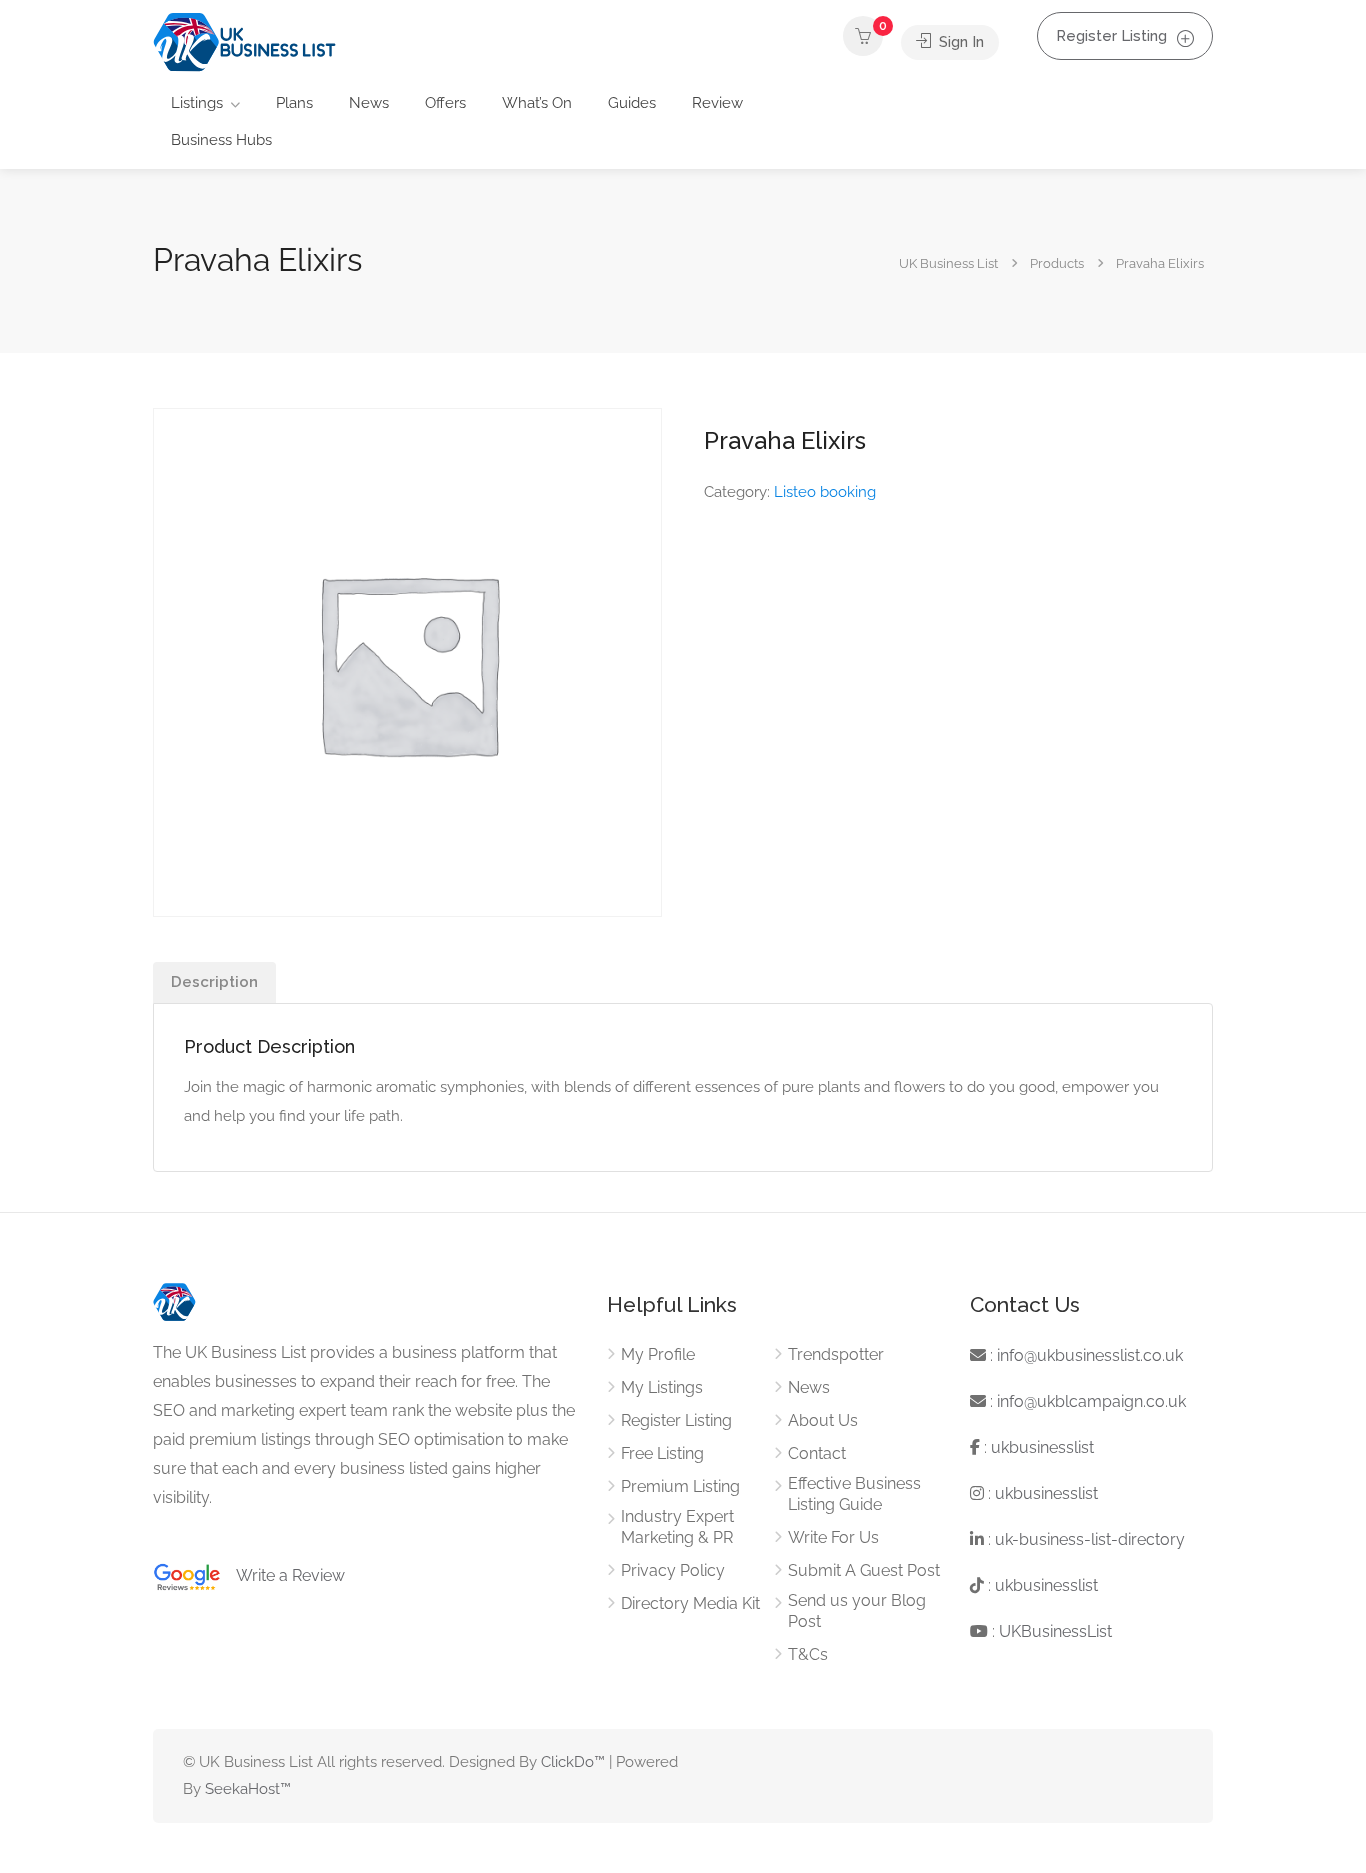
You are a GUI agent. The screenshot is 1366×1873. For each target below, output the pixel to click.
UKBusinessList (1055, 1631)
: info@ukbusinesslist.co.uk (1084, 1355)
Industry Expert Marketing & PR (677, 1527)
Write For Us (833, 1537)
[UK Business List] (244, 41)
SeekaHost (242, 1789)
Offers (445, 103)
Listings (197, 103)
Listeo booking (825, 492)
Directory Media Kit (690, 1603)
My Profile (658, 1354)
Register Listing (1111, 36)
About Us (823, 1420)
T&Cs (808, 1654)
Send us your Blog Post (857, 1611)
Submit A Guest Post (864, 1570)
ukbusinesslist (1042, 1447)
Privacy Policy (673, 1570)
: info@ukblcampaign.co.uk (1086, 1401)
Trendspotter (836, 1354)
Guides (632, 103)
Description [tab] (214, 982)
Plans (294, 103)
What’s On (537, 103)
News (369, 103)
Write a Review (283, 1575)
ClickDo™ (573, 1762)
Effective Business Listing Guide (854, 1494)
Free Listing (662, 1453)
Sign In (959, 42)
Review (717, 103)
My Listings (662, 1387)
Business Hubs (221, 140)
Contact (817, 1453)
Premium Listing (680, 1486)
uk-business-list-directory (1090, 1539)
